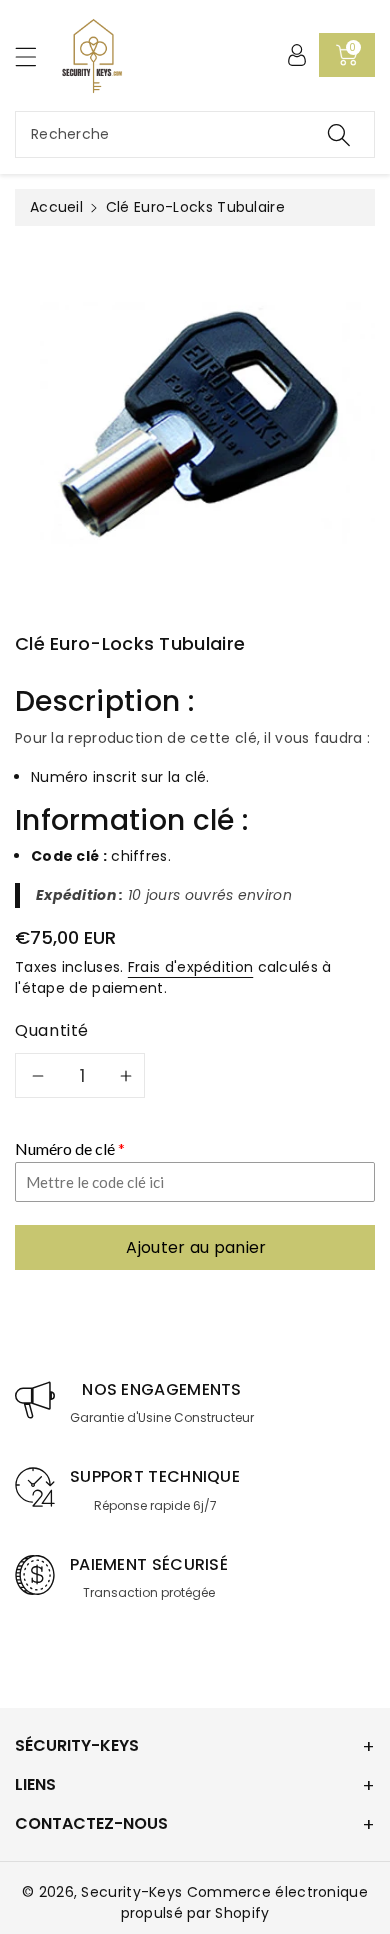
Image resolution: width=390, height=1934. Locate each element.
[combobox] (195, 134)
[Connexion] (297, 55)
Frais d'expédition (190, 967)
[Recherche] (339, 134)
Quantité (52, 1030)
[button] (35, 56)
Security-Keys (131, 1892)
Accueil (56, 207)
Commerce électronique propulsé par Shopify (244, 1902)
